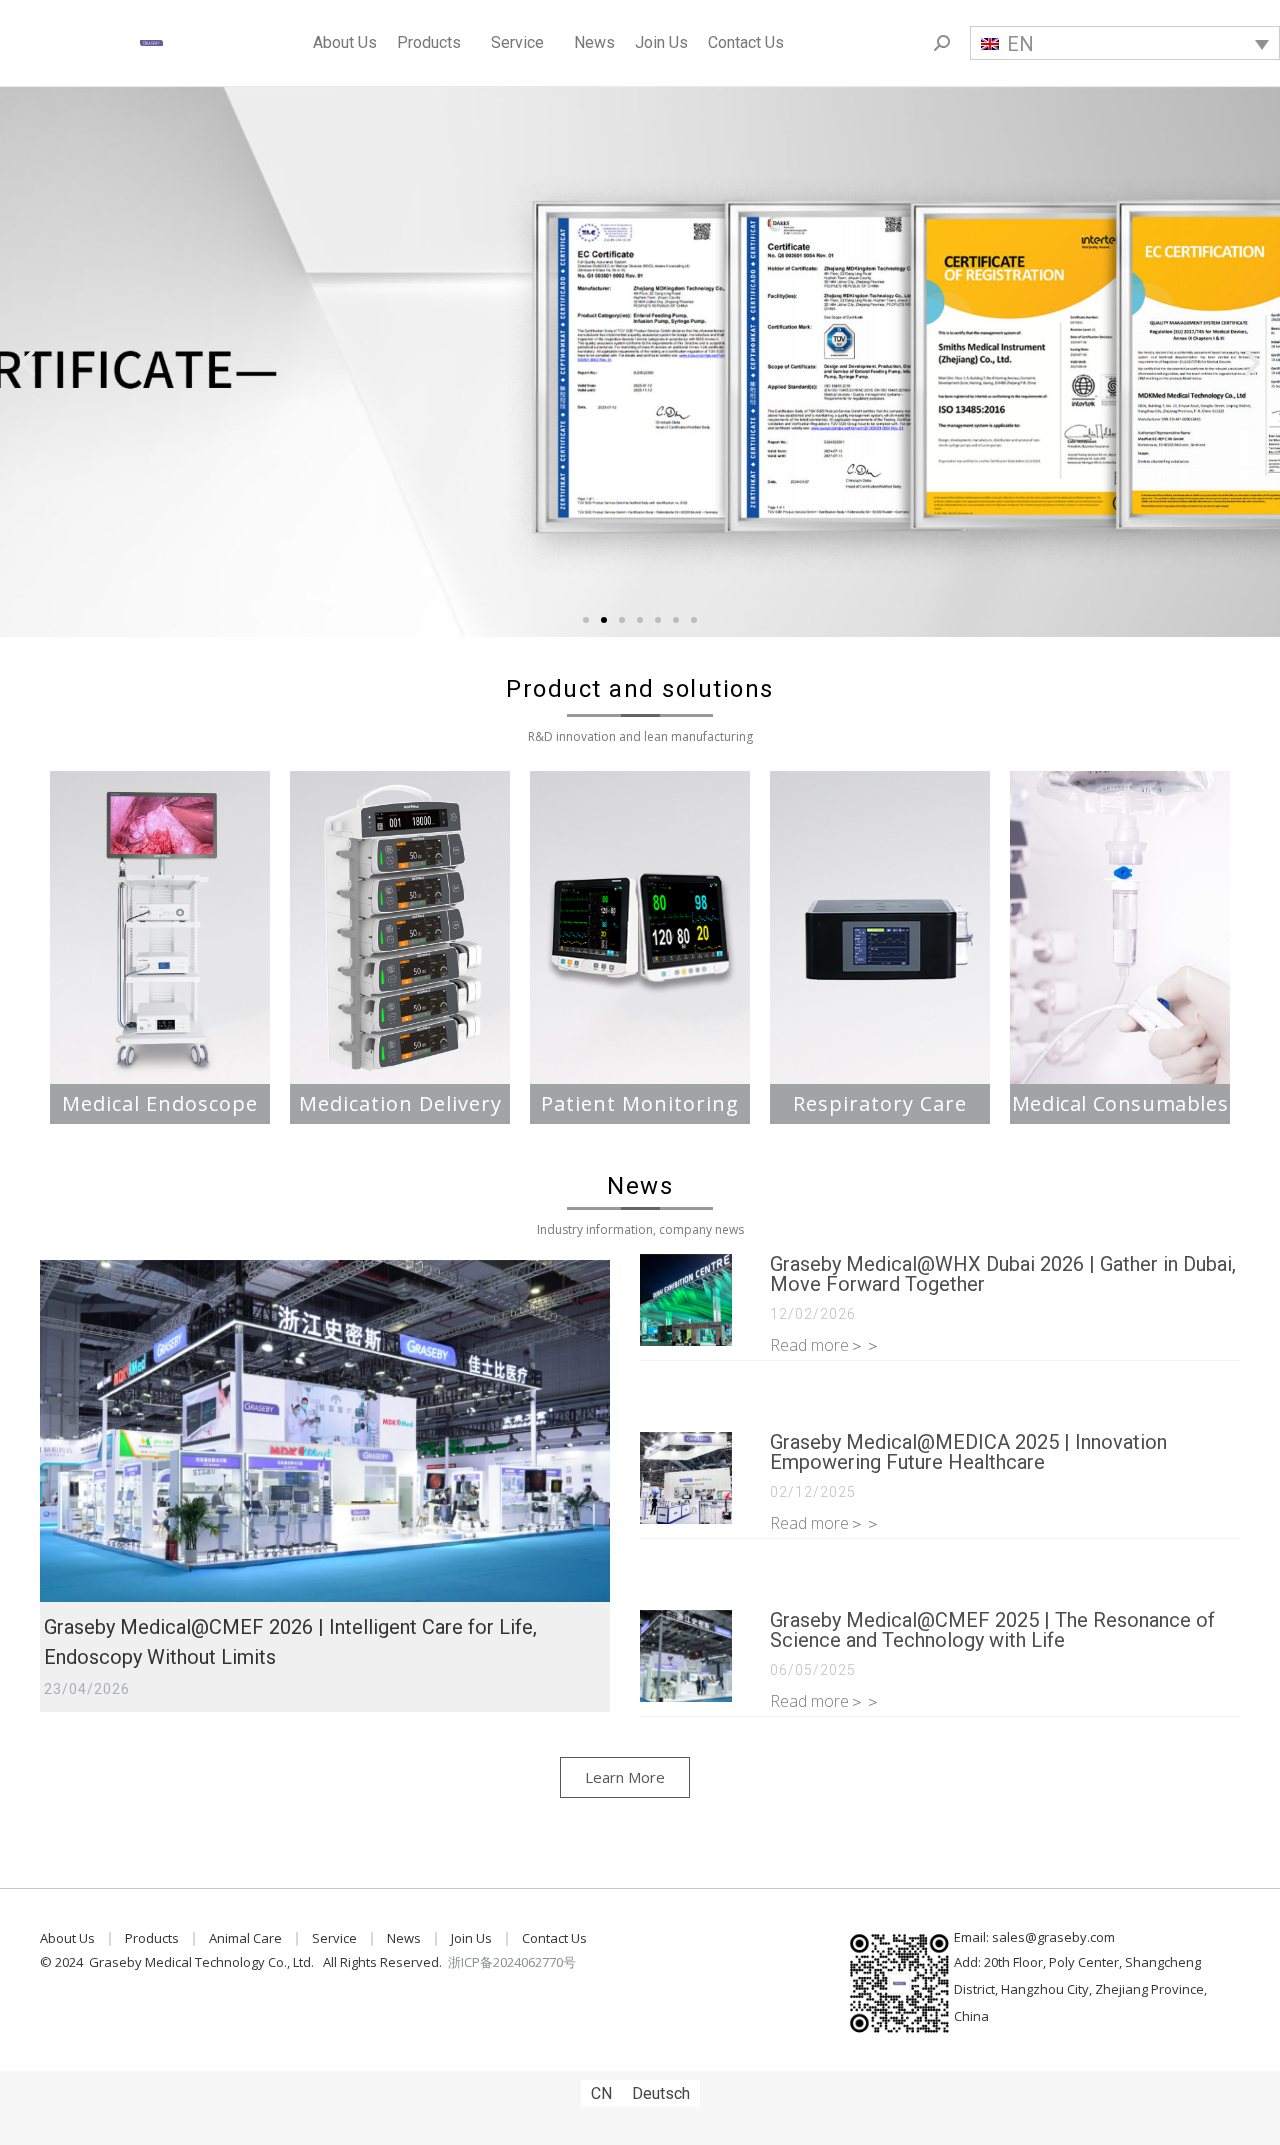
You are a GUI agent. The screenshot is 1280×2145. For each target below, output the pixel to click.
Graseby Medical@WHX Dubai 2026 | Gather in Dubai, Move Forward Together (1003, 1274)
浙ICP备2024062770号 (512, 1962)
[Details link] (325, 1431)
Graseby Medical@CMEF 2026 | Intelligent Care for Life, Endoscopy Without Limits (290, 1642)
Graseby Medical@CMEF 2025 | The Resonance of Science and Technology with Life (992, 1630)
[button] (586, 620)
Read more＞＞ (825, 1345)
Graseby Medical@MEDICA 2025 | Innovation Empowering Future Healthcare (968, 1452)
